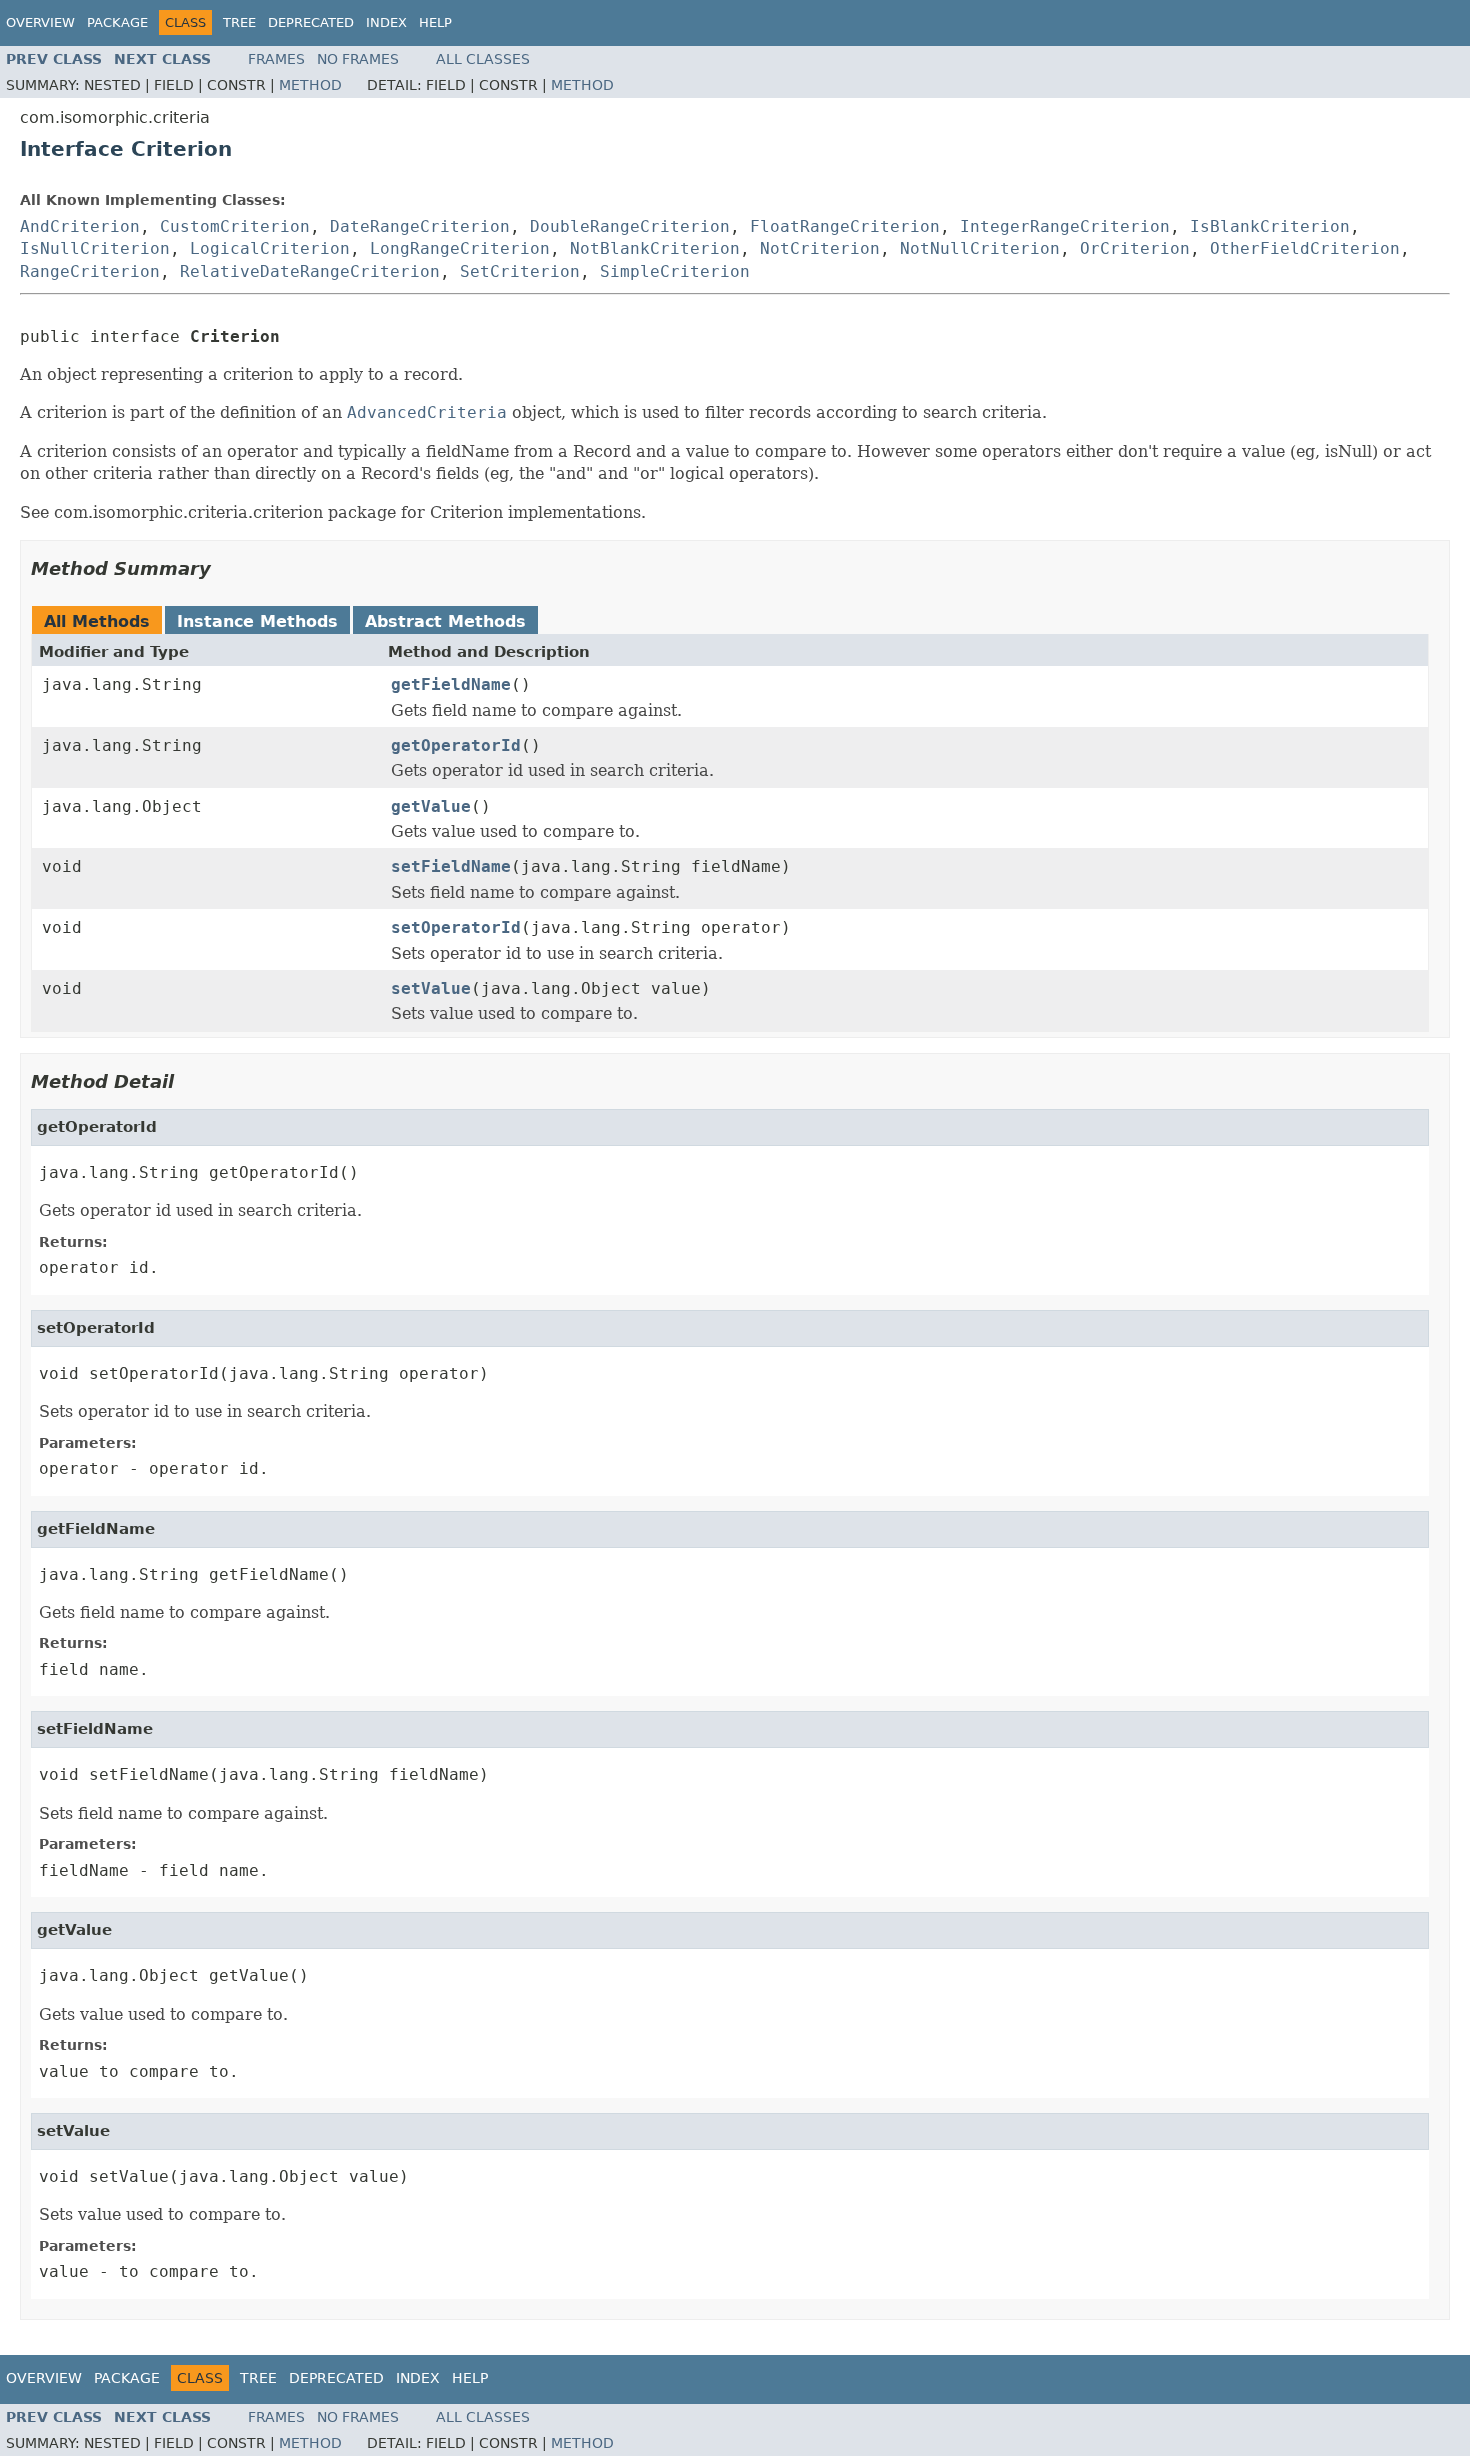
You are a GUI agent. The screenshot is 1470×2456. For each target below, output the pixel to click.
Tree (239, 22)
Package (117, 22)
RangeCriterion (90, 271)
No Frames (358, 59)
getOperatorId (456, 745)
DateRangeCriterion (420, 226)
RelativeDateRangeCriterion (310, 271)
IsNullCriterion (95, 248)
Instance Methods (257, 621)
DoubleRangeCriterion (630, 226)
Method (310, 85)
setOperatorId (456, 927)
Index (386, 22)
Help (435, 22)
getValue (431, 806)
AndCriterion (80, 226)
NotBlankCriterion (655, 248)
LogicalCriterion (270, 248)
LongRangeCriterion (460, 248)
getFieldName (451, 684)
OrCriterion (1135, 248)
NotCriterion (820, 248)
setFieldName (451, 866)
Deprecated (311, 22)
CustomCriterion (235, 226)
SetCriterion (520, 271)
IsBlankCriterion (1270, 226)
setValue (431, 988)
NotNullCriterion (980, 248)
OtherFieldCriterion (1305, 248)
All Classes (483, 59)
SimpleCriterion (675, 271)
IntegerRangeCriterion (1065, 226)
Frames (276, 59)
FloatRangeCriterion (845, 226)
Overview (40, 22)
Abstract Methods (445, 621)
